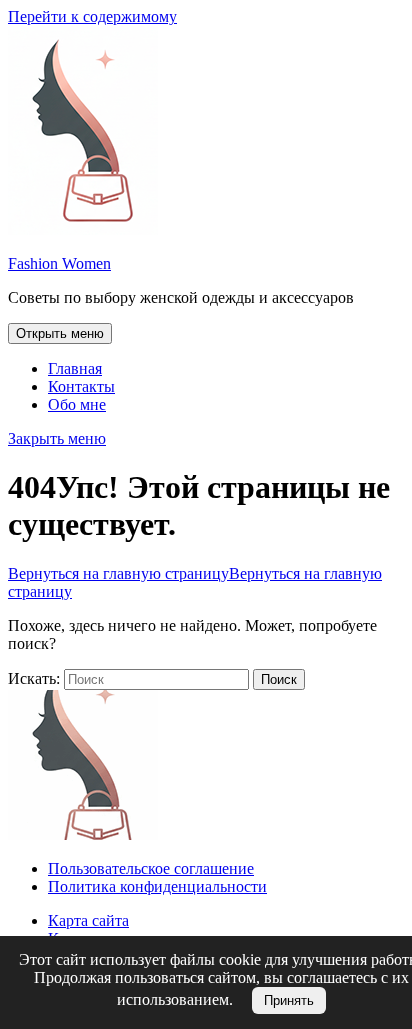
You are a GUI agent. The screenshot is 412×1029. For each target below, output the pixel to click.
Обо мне (77, 404)
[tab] (60, 333)
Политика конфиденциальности (157, 886)
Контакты (81, 386)
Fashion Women (59, 263)
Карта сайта (88, 920)
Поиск (279, 679)
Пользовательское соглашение (151, 868)
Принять (289, 1000)
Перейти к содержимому (92, 16)
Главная (75, 368)
